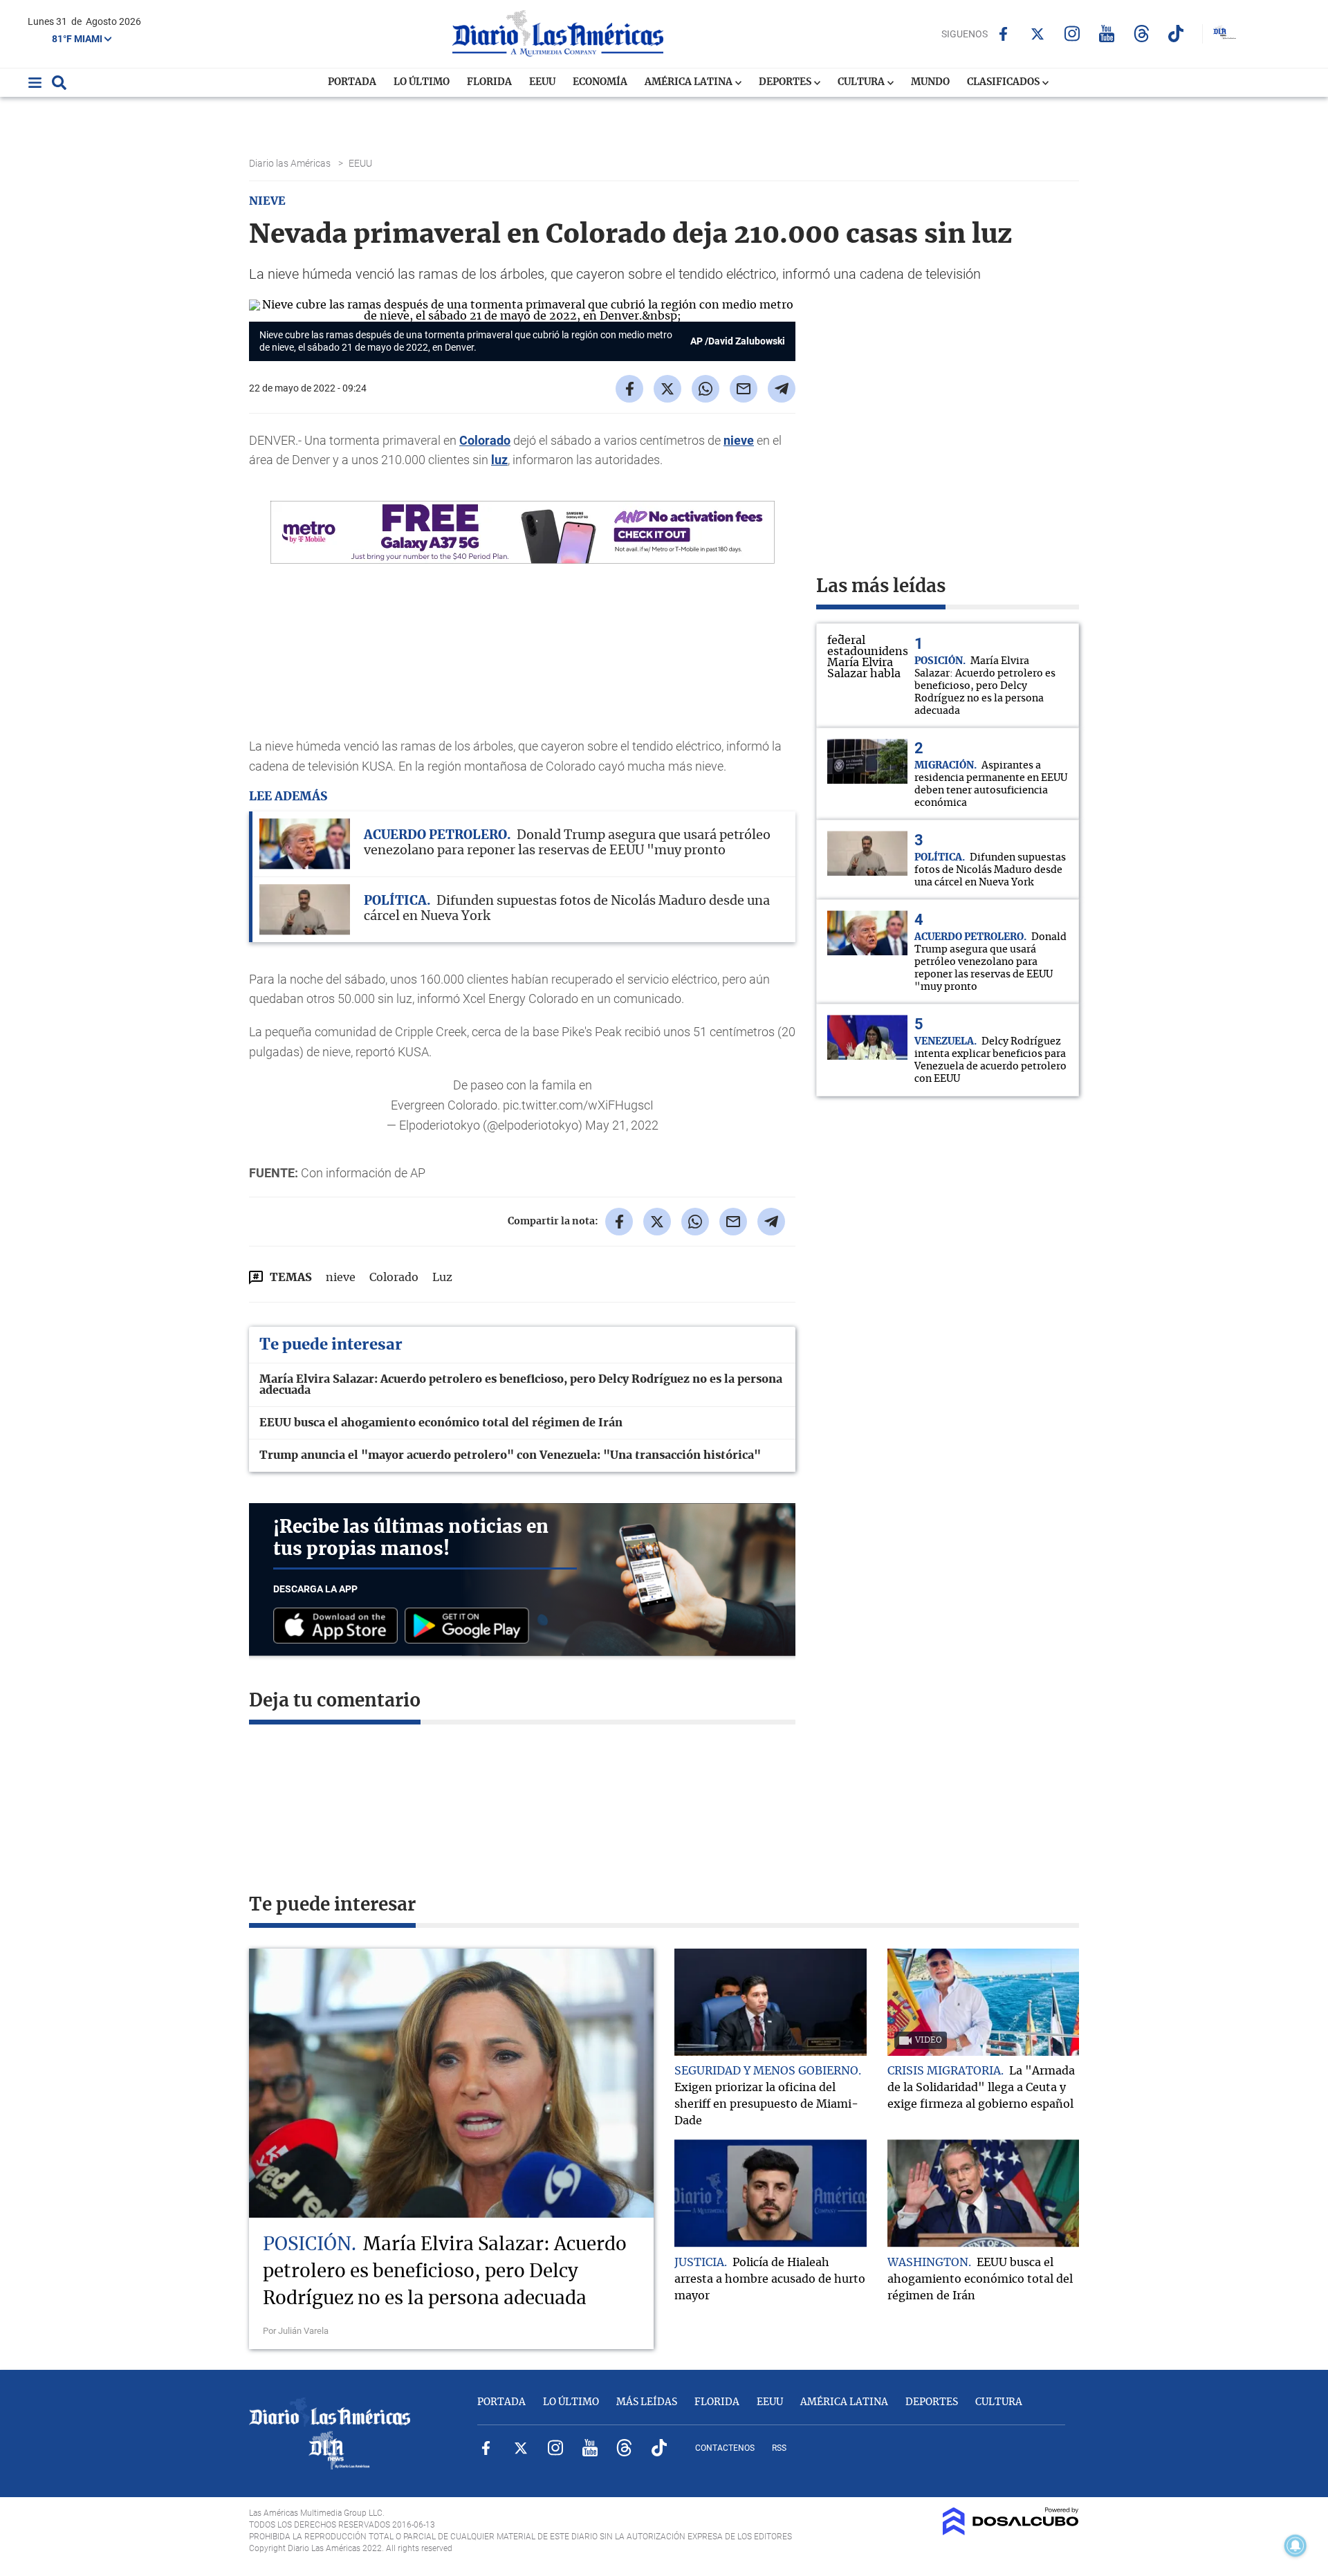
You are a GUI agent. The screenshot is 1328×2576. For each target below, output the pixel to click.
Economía (600, 82)
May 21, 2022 (622, 1125)
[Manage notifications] (1295, 2546)
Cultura (862, 82)
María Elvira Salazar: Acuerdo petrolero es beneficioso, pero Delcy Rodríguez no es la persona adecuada (521, 1385)
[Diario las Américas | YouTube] (1107, 34)
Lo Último (422, 82)
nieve (739, 440)
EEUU (542, 82)
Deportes (786, 82)
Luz (442, 1278)
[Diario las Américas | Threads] (1142, 34)
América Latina (690, 82)
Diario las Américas (291, 163)
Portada (352, 82)
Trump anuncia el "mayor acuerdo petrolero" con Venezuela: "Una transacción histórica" (510, 1455)
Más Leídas (647, 2402)
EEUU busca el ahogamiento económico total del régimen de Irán (441, 1423)
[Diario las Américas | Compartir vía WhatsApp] (705, 389)
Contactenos (725, 2448)
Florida (489, 82)
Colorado (485, 440)
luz (499, 460)
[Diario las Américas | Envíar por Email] (744, 389)
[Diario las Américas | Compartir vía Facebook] (629, 389)
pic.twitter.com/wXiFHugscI (578, 1105)
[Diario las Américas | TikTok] (1176, 34)
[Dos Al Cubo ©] (1011, 2532)
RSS (779, 2448)
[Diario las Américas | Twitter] (1038, 34)
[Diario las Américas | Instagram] (1072, 34)
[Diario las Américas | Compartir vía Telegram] (782, 389)
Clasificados (1004, 82)
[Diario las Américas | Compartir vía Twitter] (667, 389)
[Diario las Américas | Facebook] (1003, 34)
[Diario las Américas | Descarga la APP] (339, 1627)
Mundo (930, 82)
